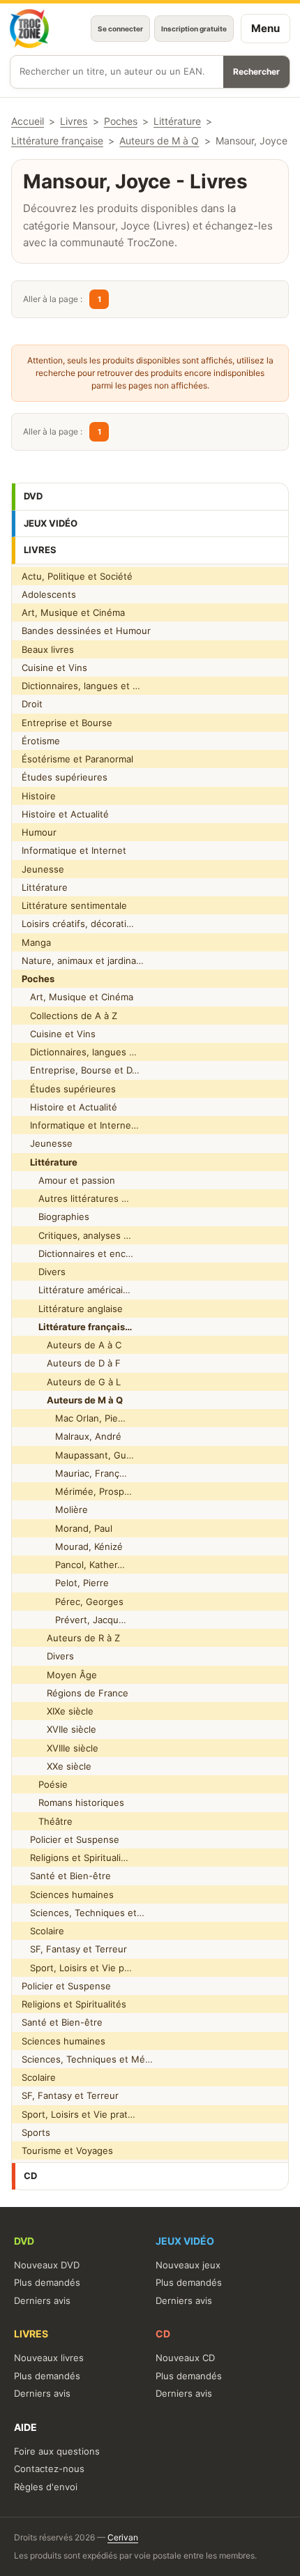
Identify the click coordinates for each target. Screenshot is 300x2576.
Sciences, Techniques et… (83, 1913)
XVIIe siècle (59, 1729)
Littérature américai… (76, 1290)
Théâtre (47, 1821)
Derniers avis (42, 2300)
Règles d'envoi (46, 2487)
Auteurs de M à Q (159, 141)
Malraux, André (72, 1436)
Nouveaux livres (49, 2358)
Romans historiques (73, 1802)
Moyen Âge (59, 1675)
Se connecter (120, 29)
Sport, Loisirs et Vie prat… (78, 2114)
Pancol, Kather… (73, 1565)
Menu (265, 28)
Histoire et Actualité (65, 814)
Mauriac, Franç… (74, 1473)
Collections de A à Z (69, 1016)
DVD (33, 496)
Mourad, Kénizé (72, 1546)
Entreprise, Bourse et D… (81, 1070)
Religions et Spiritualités (74, 2004)
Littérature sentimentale (74, 905)
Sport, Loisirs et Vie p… (77, 1968)
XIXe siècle (58, 1711)
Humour (39, 832)
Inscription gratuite (194, 29)
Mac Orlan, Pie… (74, 1418)
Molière (55, 1509)
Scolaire (43, 1931)
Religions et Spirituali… (75, 1858)
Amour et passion (68, 1180)
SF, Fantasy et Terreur (74, 1949)
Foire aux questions (57, 2451)
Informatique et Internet (74, 850)
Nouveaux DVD (47, 2265)
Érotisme (41, 741)
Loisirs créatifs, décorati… (78, 924)
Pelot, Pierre (65, 1583)
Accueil (28, 121)
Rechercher (256, 71)
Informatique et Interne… (80, 1125)
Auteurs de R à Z (71, 1638)
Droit (32, 704)
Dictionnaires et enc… (77, 1253)
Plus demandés (47, 2282)
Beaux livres (48, 649)
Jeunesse (43, 869)
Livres (40, 550)
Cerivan (123, 2537)
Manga (36, 942)
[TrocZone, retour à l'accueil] (29, 29)
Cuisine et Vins (54, 668)
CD (30, 2176)
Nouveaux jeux (188, 2265)
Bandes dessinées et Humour (86, 631)
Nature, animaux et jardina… (83, 961)
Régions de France (75, 1693)
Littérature (45, 887)
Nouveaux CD (185, 2358)
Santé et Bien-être (66, 1876)
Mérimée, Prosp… (77, 1491)
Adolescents (49, 594)
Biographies (55, 1217)
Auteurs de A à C (72, 1345)
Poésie (45, 1784)
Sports (36, 2132)
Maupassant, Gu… (78, 1455)
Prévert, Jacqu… (74, 1620)
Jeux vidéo (51, 523)
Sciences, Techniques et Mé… (87, 2059)
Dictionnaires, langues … (79, 1052)
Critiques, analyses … (76, 1235)
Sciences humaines (68, 1895)
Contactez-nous (49, 2469)
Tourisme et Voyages (67, 2151)
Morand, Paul (67, 1528)
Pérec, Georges (73, 1602)
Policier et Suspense (70, 1839)
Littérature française (57, 141)
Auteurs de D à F (71, 1363)
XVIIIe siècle (60, 1748)
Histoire (39, 796)
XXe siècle (57, 1766)
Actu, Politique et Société (77, 576)
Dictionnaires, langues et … (81, 686)
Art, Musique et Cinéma (73, 612)
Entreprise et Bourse (67, 723)
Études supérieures (65, 777)
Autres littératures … (75, 1198)
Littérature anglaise (72, 1309)
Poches (121, 121)
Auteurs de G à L (71, 1382)
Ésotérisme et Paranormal (77, 759)
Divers (44, 1272)
